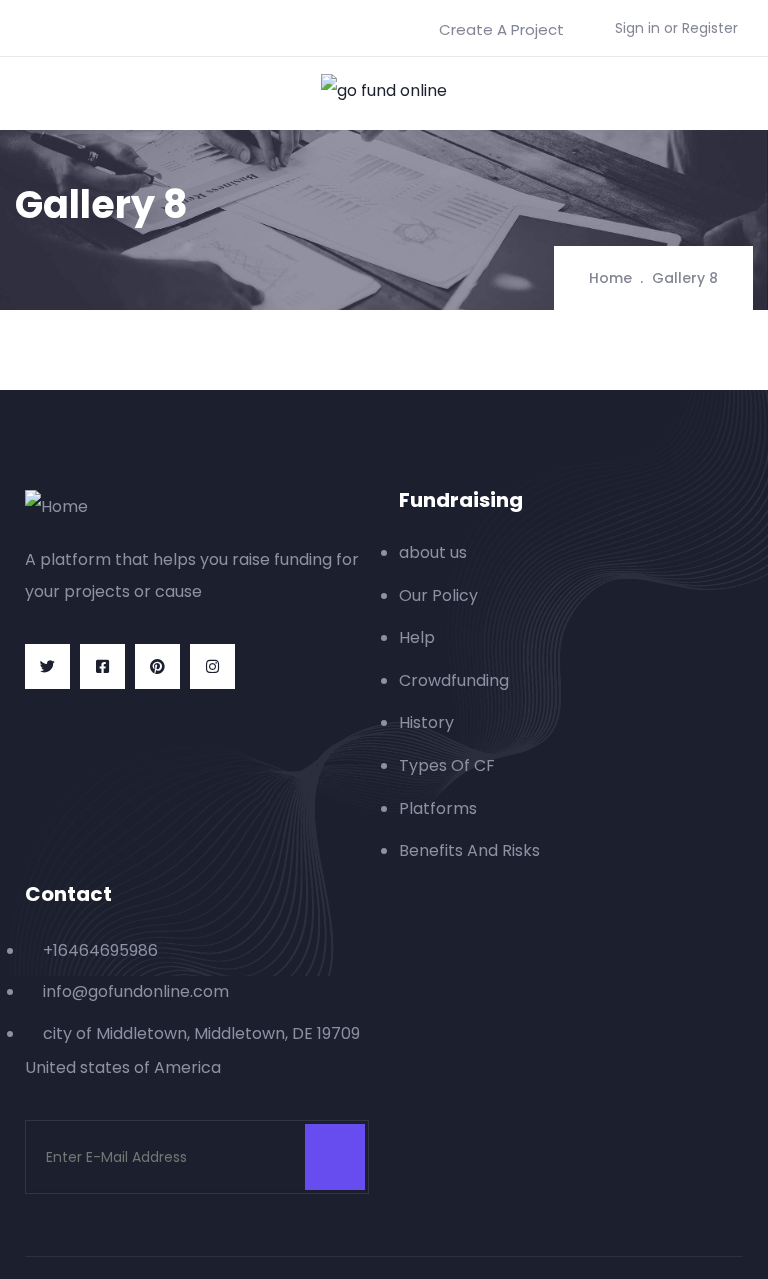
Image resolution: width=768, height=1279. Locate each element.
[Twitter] (47, 666)
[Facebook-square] (102, 666)
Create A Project (501, 29)
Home (610, 278)
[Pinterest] (157, 666)
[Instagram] (212, 666)
